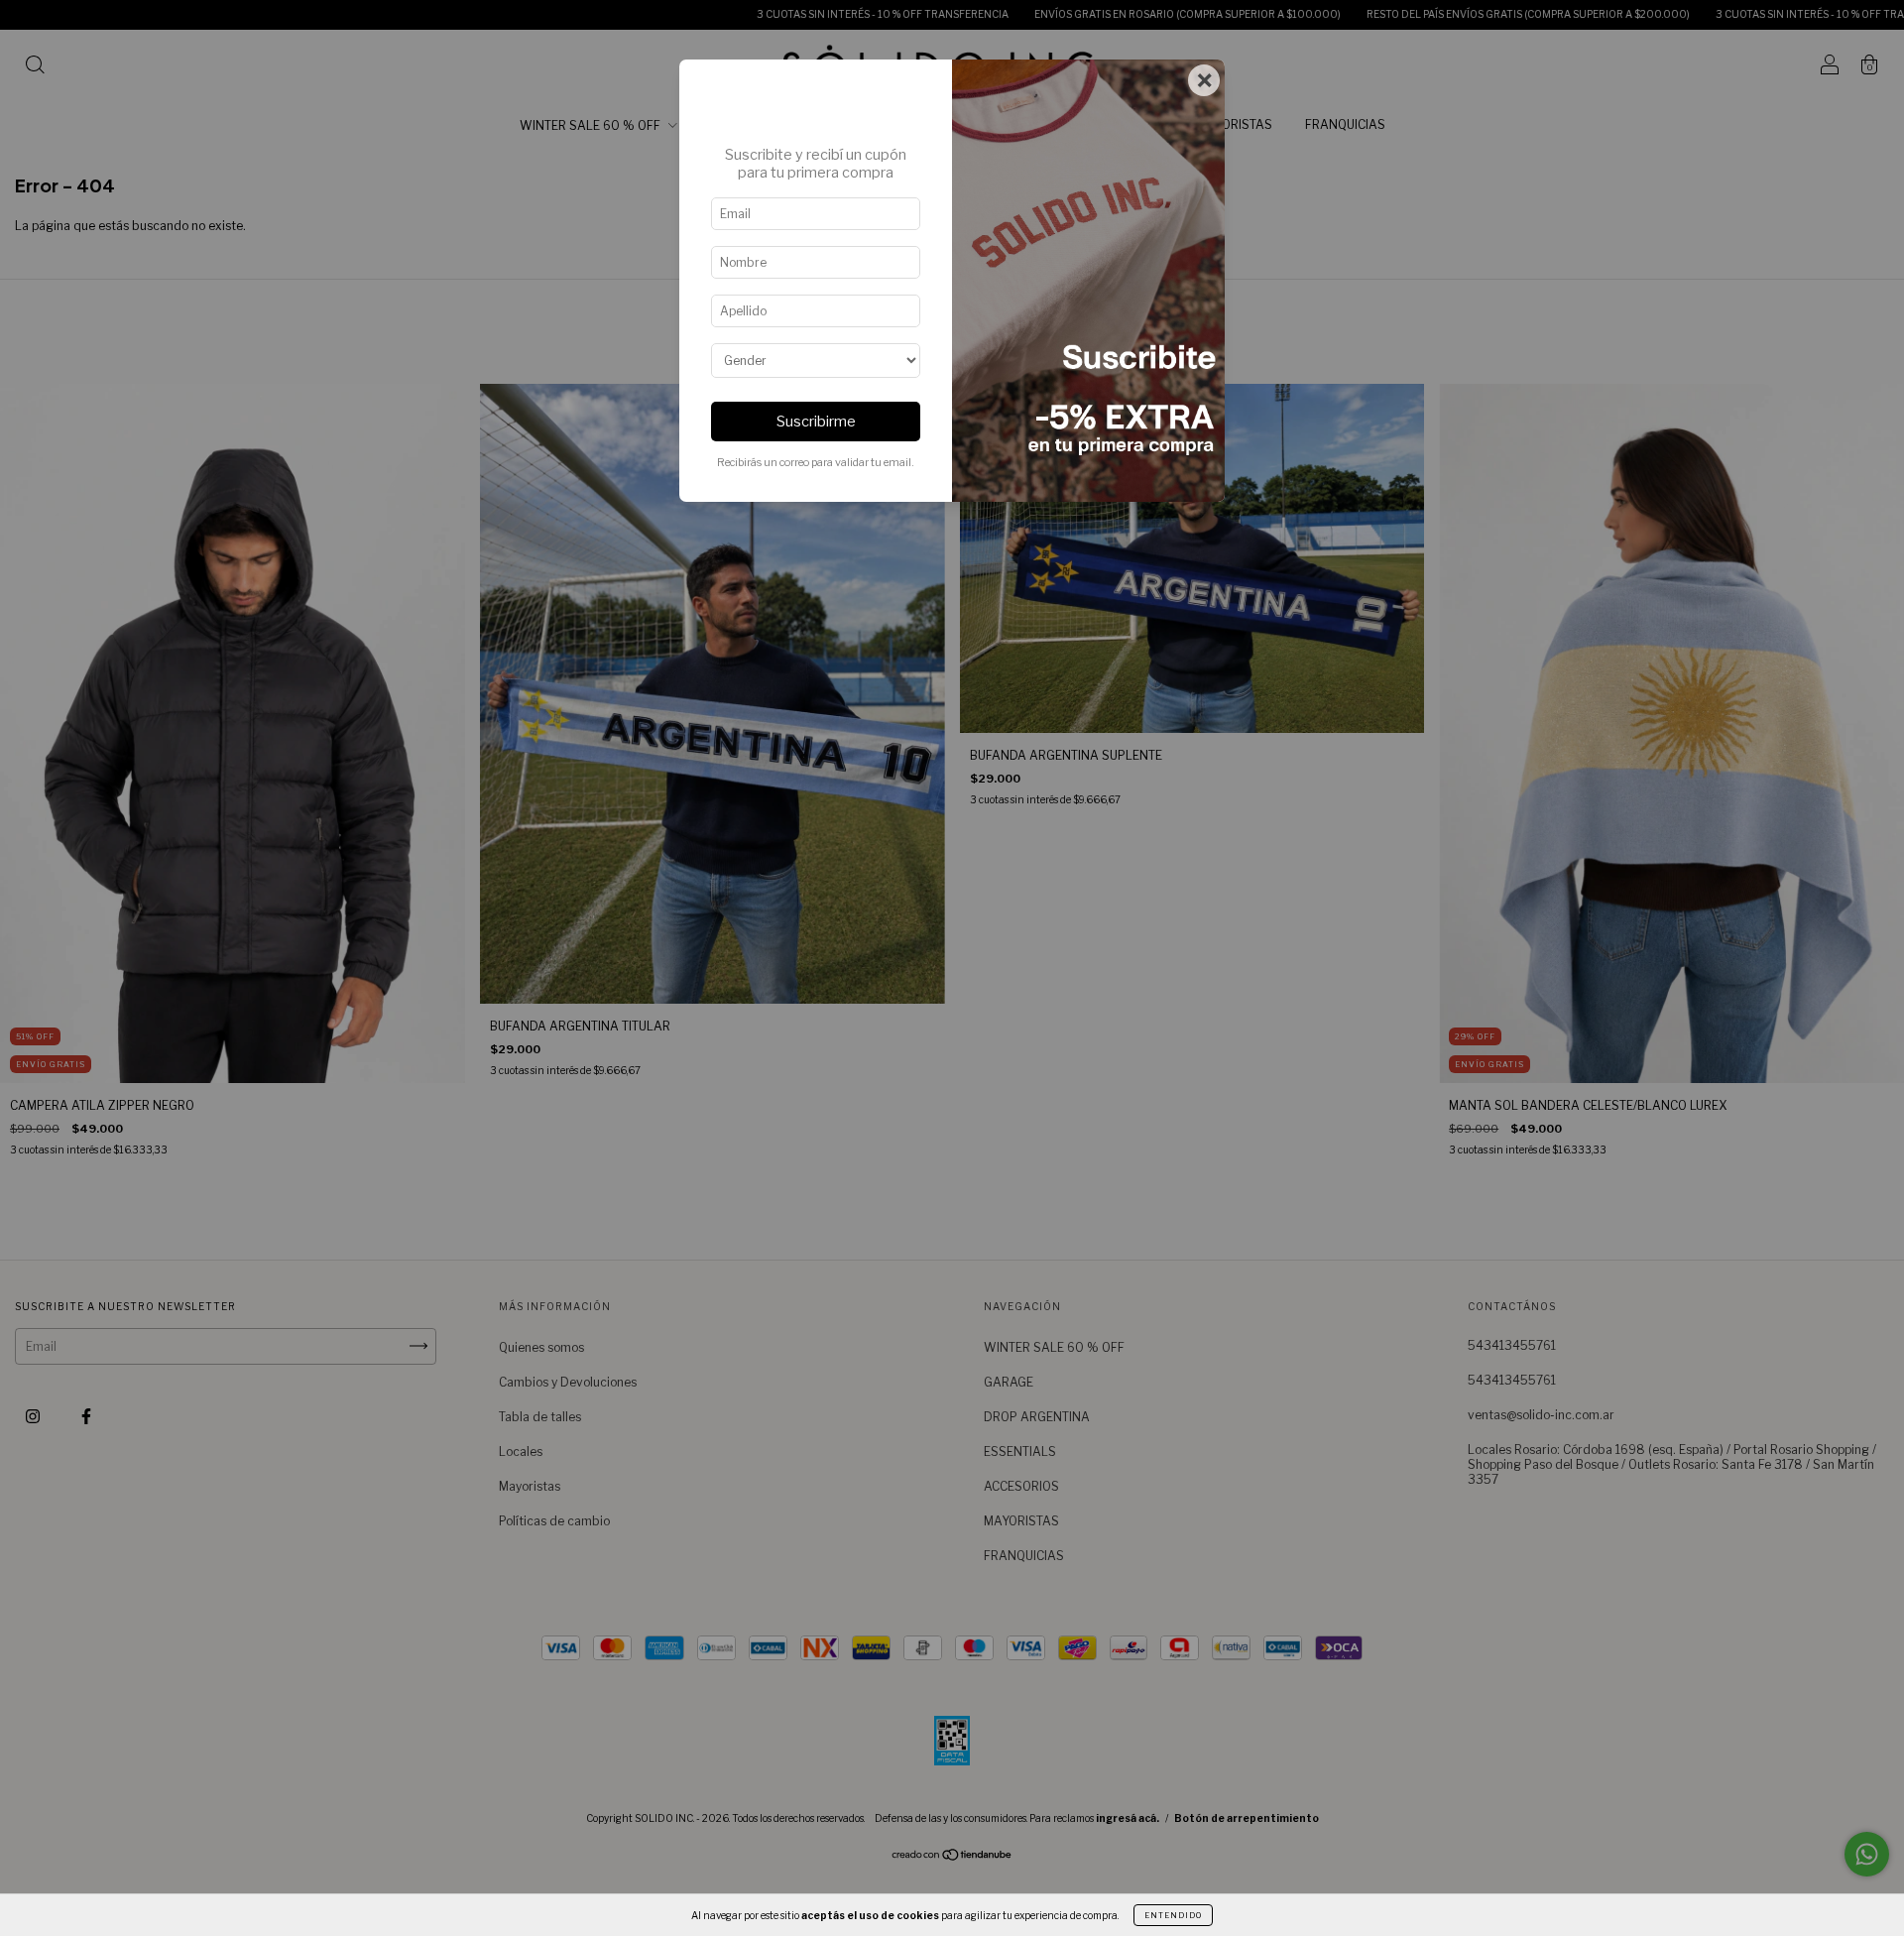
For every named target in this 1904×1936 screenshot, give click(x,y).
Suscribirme (816, 422)
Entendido (1173, 1915)
